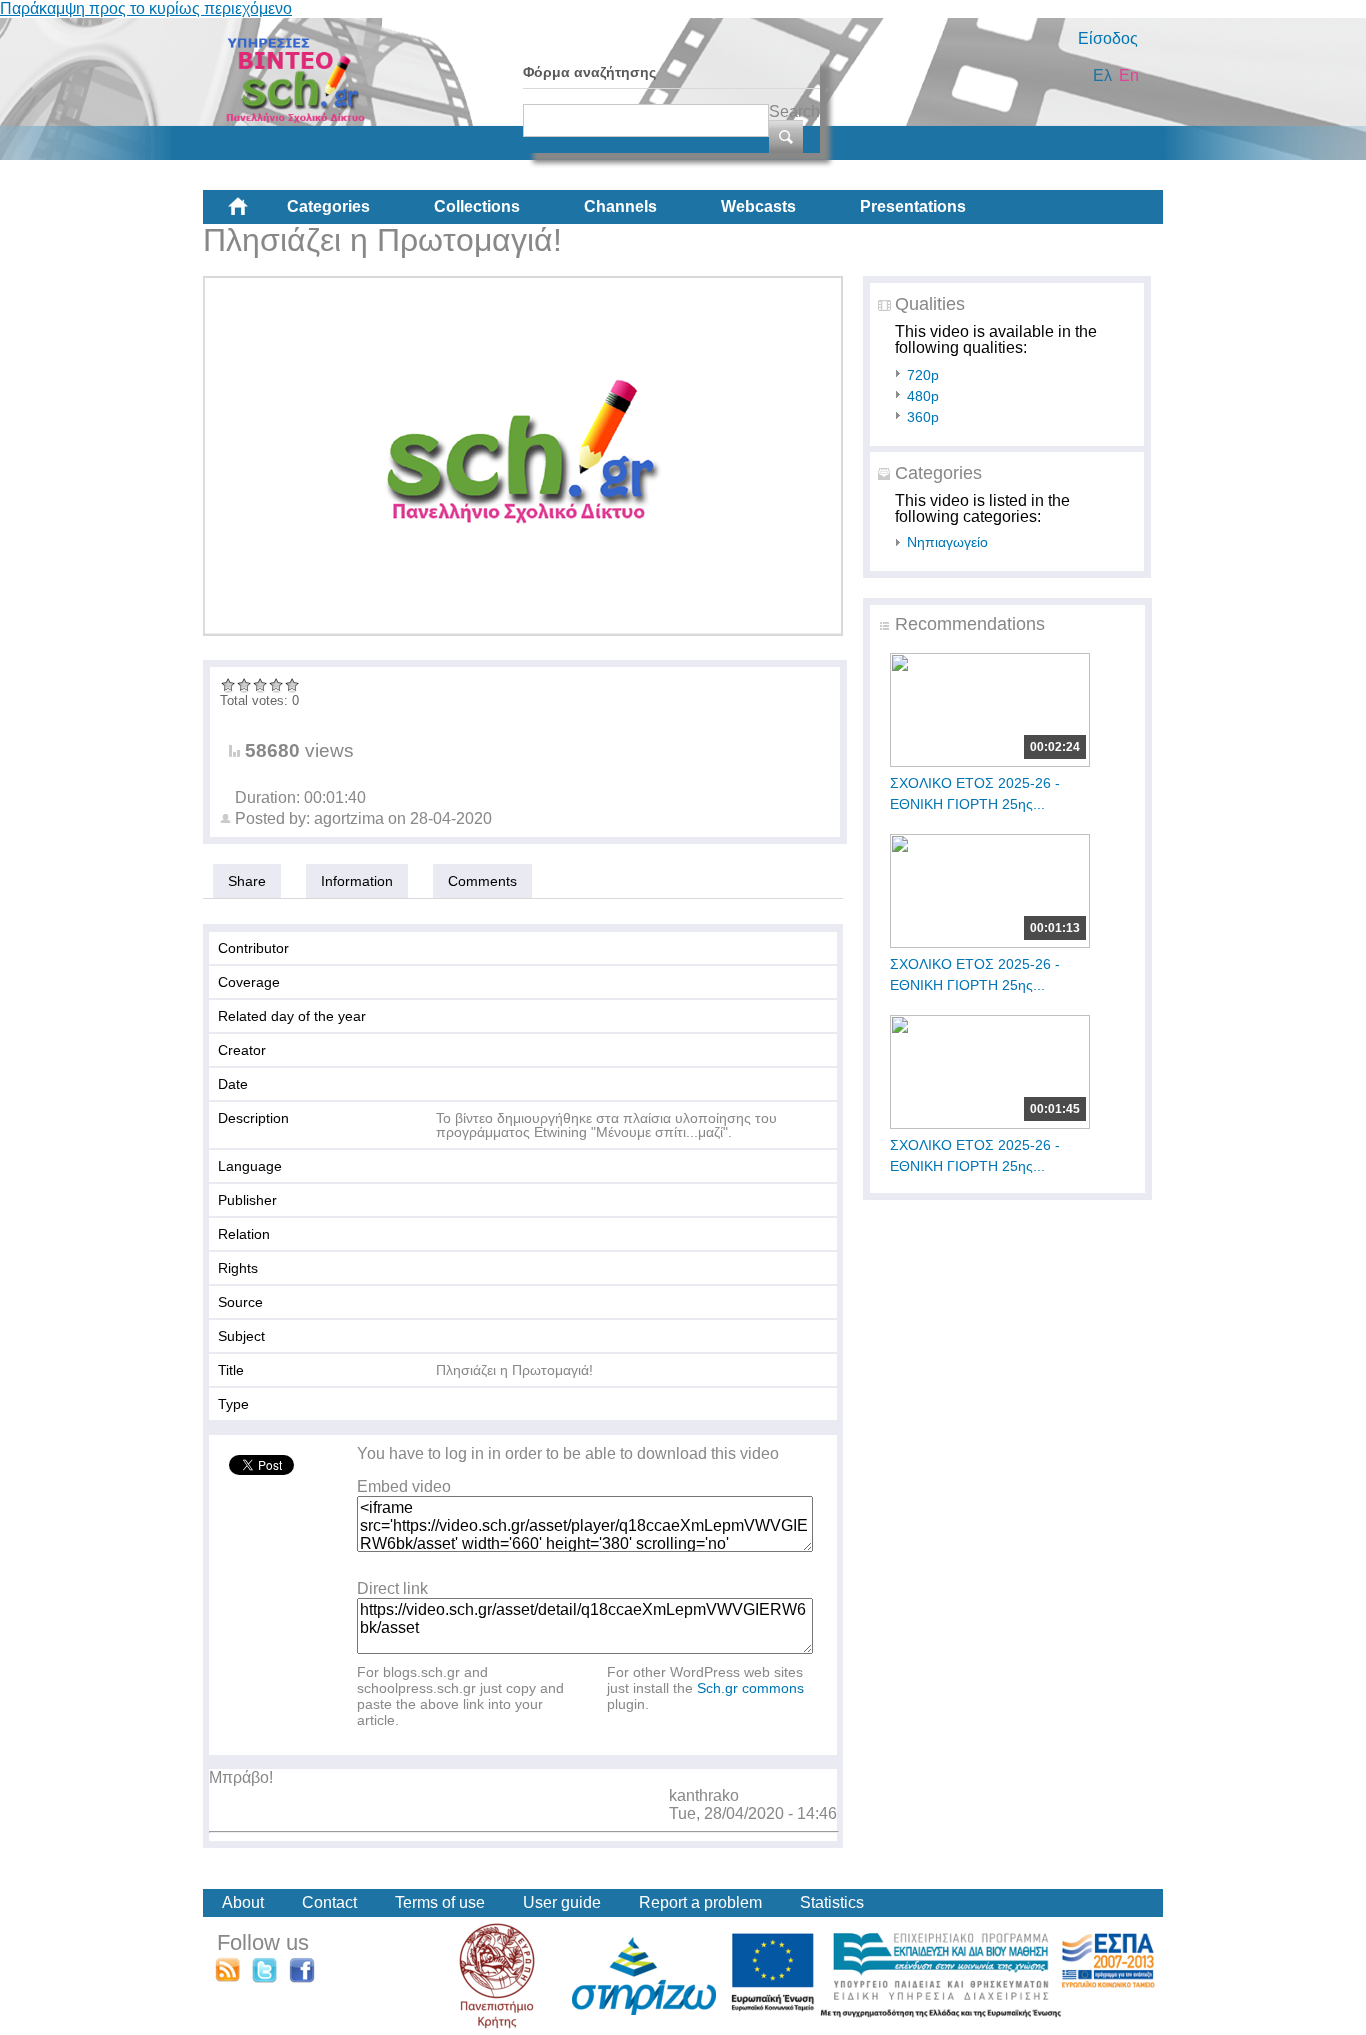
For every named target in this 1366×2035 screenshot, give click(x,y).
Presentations (913, 206)
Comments (482, 881)
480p (923, 396)
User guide (562, 1902)
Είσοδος (1108, 38)
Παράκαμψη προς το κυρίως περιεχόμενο (146, 8)
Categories (328, 206)
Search (794, 111)
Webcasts (758, 206)
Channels (620, 206)
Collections (477, 206)
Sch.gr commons (750, 1688)
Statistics (832, 1902)
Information (357, 881)
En (1129, 75)
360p (923, 417)
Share (247, 881)
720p (923, 375)
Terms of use (440, 1902)
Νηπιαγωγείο (947, 542)
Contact (329, 1902)
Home (254, 214)
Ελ (1102, 75)
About (243, 1902)
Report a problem (700, 1902)
